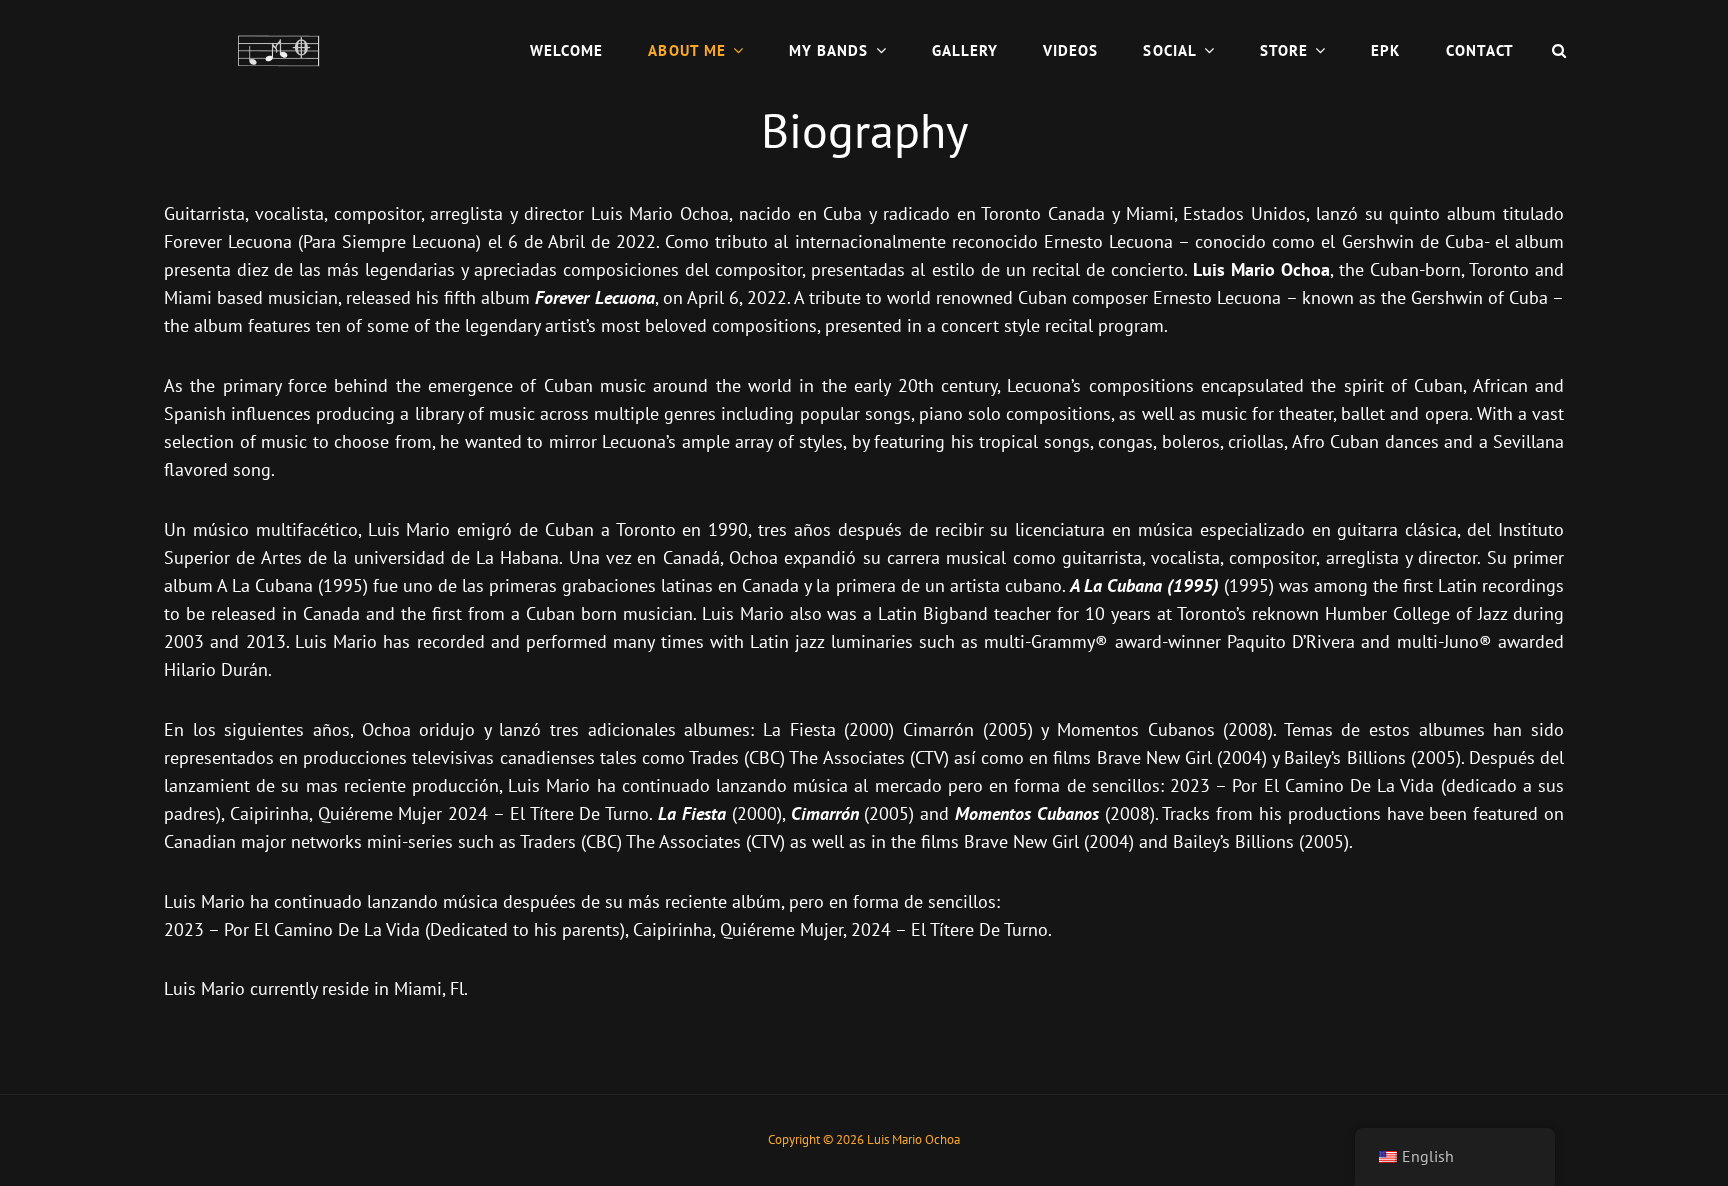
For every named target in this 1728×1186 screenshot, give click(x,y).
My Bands (829, 50)
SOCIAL (1169, 50)
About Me (687, 50)
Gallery (965, 50)
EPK (1385, 50)
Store (1284, 50)
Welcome (566, 50)
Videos (1070, 50)
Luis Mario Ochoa (913, 1139)
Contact (1480, 50)
